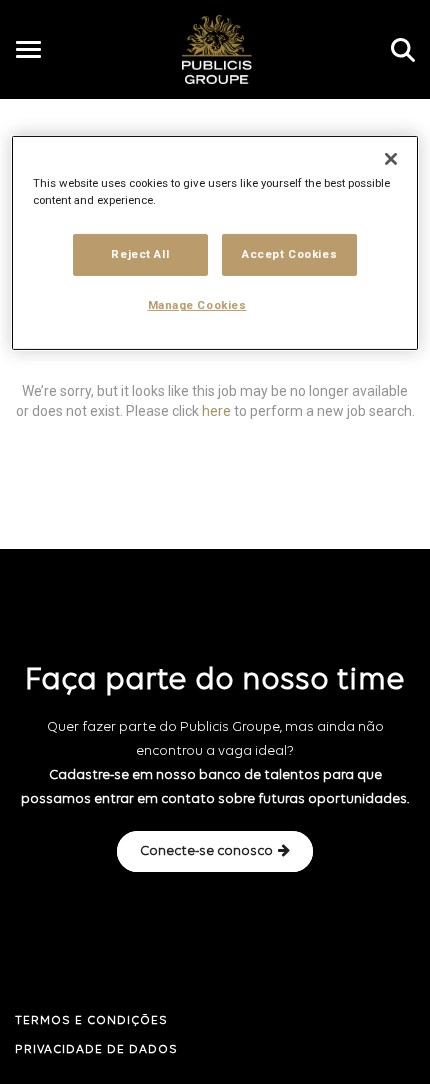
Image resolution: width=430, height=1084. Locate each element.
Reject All (140, 254)
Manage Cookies (197, 305)
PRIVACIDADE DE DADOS (96, 1050)
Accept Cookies (289, 254)
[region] (215, 243)
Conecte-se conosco (206, 851)
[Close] (391, 159)
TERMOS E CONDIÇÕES (91, 1021)
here (216, 410)
